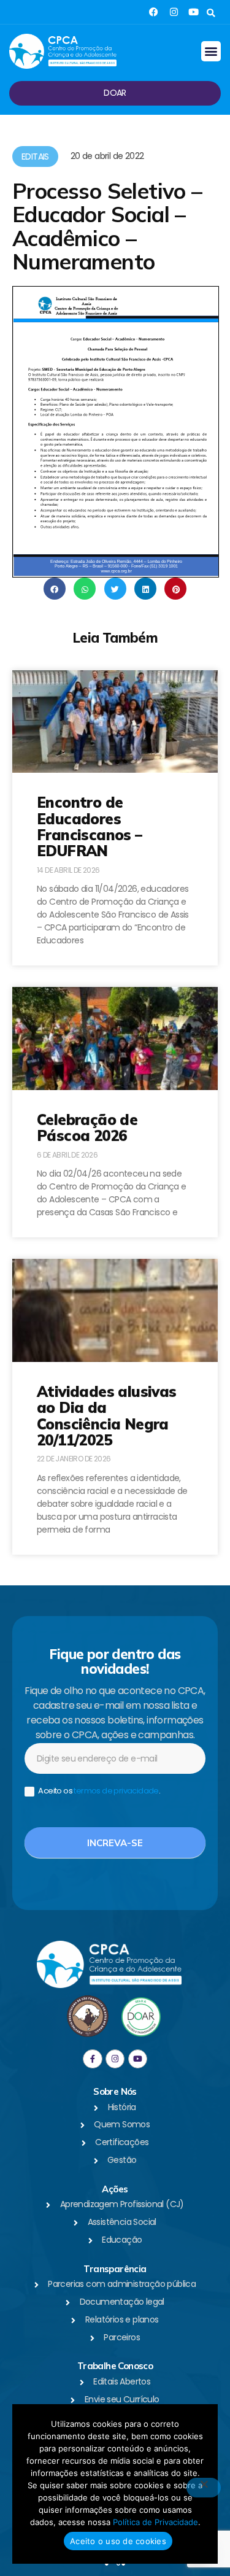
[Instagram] (174, 12)
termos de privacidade (116, 1791)
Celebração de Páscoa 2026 (87, 1127)
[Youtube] (194, 12)
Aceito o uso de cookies (118, 2541)
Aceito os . (98, 1791)
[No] (204, 2488)
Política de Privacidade (155, 2522)
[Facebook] (154, 12)
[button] (211, 13)
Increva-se (115, 1843)
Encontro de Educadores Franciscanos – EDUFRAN (90, 826)
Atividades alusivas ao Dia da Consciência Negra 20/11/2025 (107, 1416)
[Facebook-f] (92, 2059)
